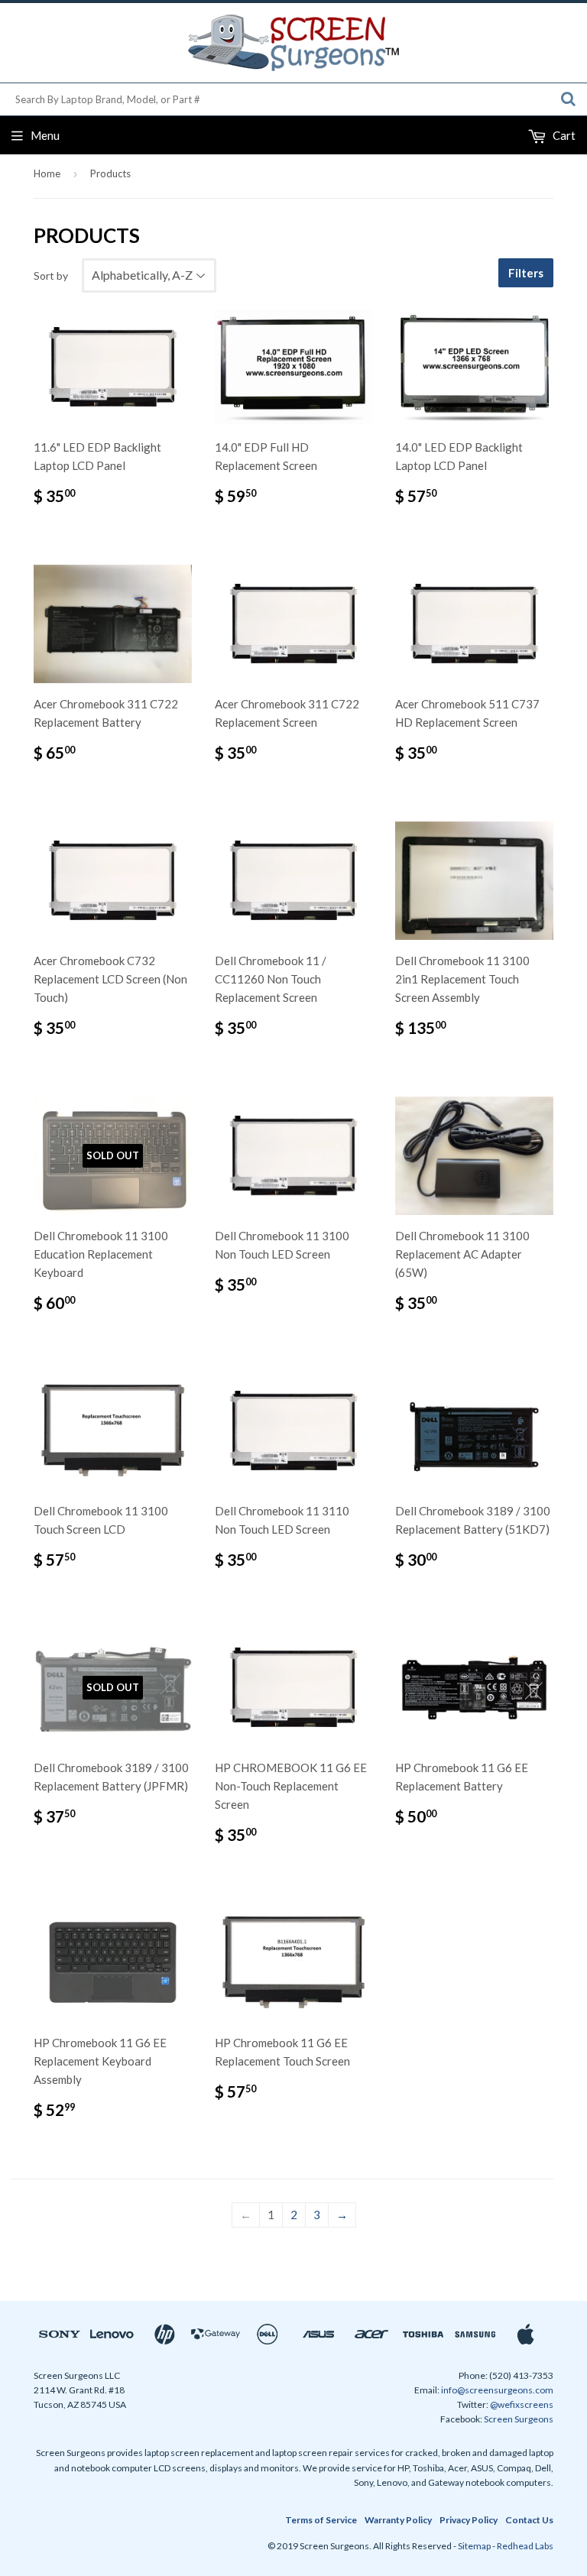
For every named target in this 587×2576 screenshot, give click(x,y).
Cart (563, 135)
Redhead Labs (525, 2546)
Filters (526, 273)
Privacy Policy (469, 2520)
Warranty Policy (398, 2520)
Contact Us (529, 2520)
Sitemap (474, 2546)
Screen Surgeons (519, 2419)
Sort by (51, 275)
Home (47, 173)
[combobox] (293, 99)
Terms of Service (321, 2520)
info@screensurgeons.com (497, 2390)
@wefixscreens (522, 2404)
